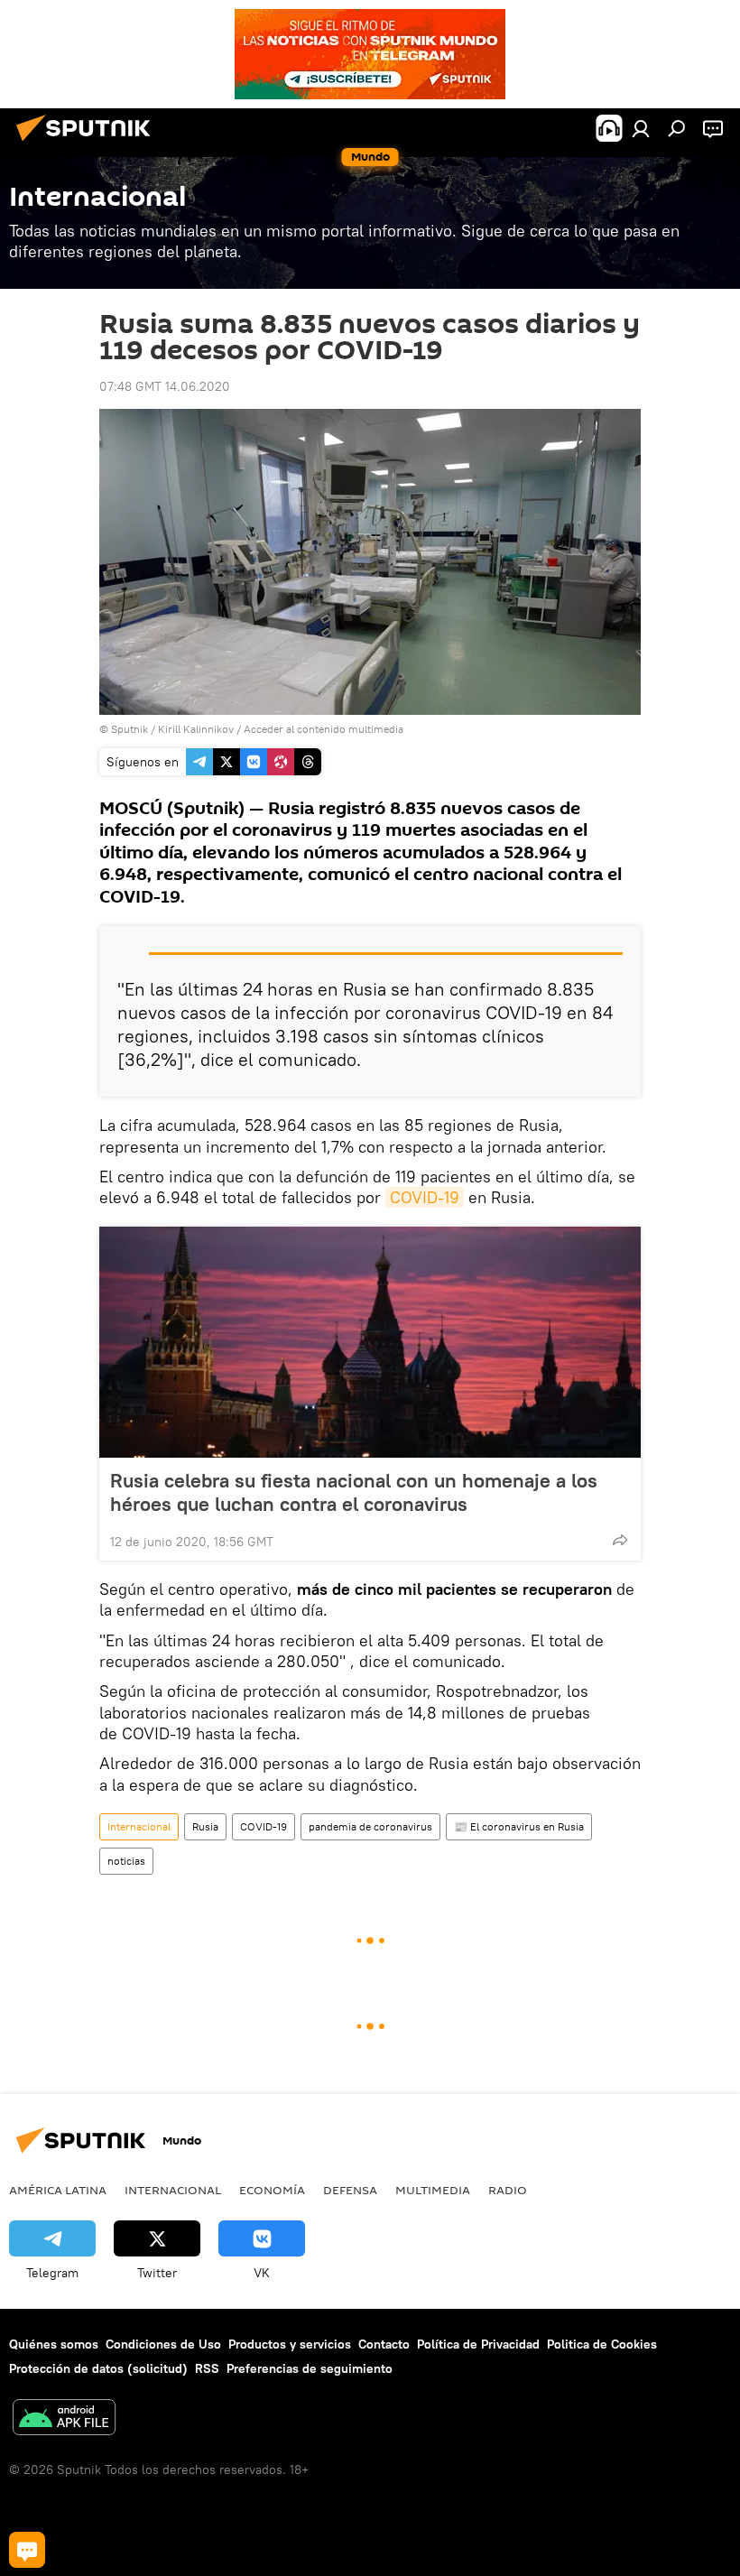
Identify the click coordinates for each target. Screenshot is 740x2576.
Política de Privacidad (478, 2344)
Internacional (139, 1826)
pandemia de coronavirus (370, 1826)
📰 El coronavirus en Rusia (519, 1826)
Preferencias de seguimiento (310, 2368)
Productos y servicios (290, 2344)
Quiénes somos (54, 2344)
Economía (272, 2190)
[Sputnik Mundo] (88, 144)
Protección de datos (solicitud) (98, 2368)
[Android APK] (64, 2419)
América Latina (58, 2190)
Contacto (384, 2344)
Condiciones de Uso (163, 2344)
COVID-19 (425, 1197)
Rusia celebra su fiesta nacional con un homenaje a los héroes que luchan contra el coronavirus (354, 1492)
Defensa (350, 2190)
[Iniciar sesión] (641, 128)
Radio (508, 2190)
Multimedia (433, 2190)
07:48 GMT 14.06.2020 (165, 386)
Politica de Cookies (602, 2344)
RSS (207, 2368)
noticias (126, 1861)
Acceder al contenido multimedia (324, 729)
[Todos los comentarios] (27, 2550)
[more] (620, 1540)
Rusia (205, 1826)
